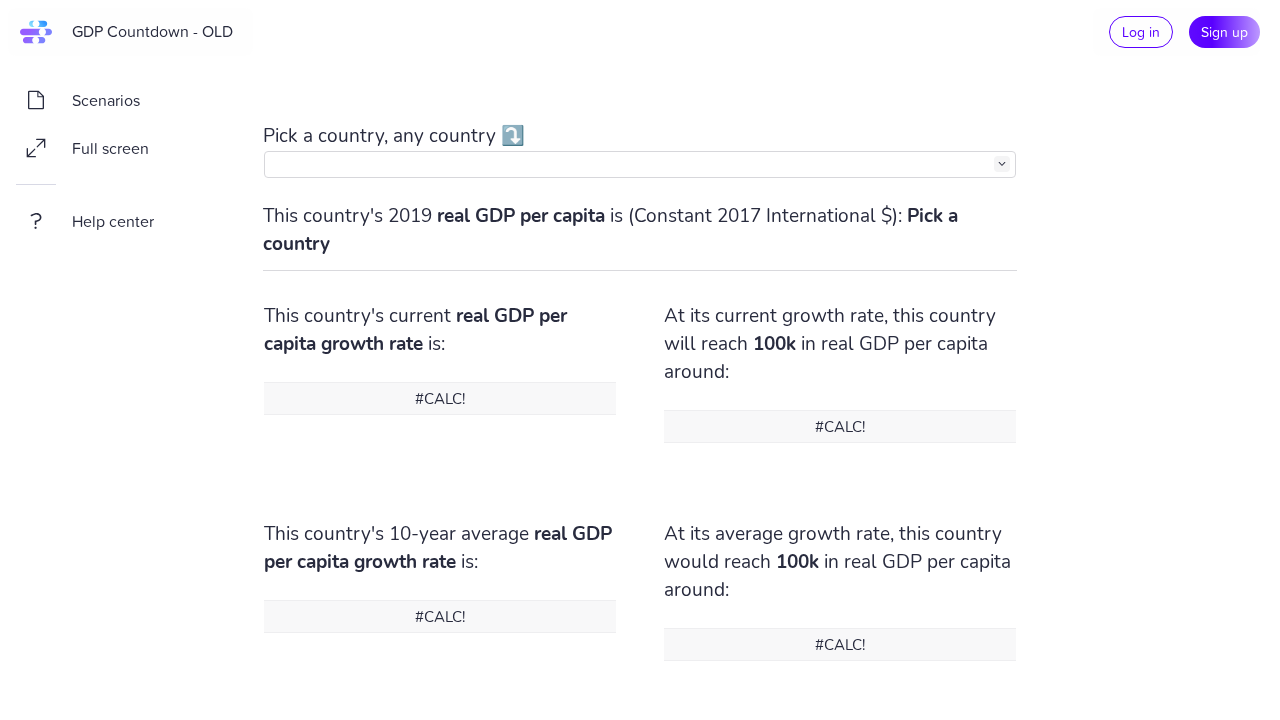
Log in (1141, 31)
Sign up (1224, 31)
